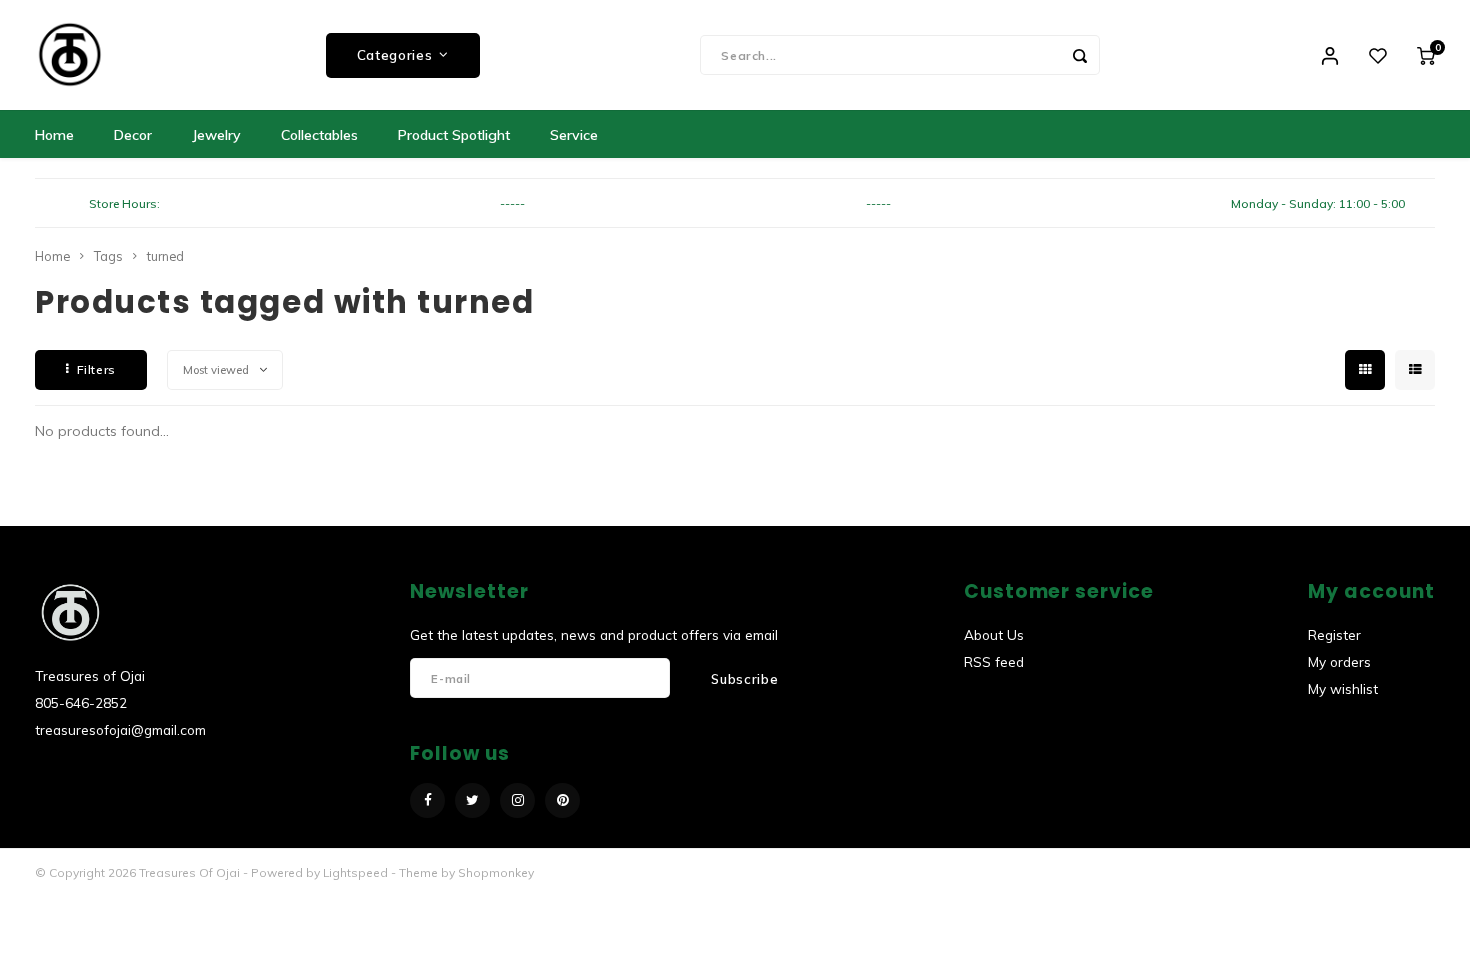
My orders (1339, 661)
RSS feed (994, 661)
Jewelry (216, 135)
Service (574, 135)
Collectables (319, 135)
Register (1334, 634)
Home (54, 135)
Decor (133, 135)
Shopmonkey (496, 872)
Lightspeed (355, 872)
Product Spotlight (454, 135)
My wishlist (1343, 688)
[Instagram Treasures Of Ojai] (517, 800)
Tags (108, 256)
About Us (994, 634)
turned (165, 256)
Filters (96, 369)
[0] (1426, 55)
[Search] (1080, 55)
